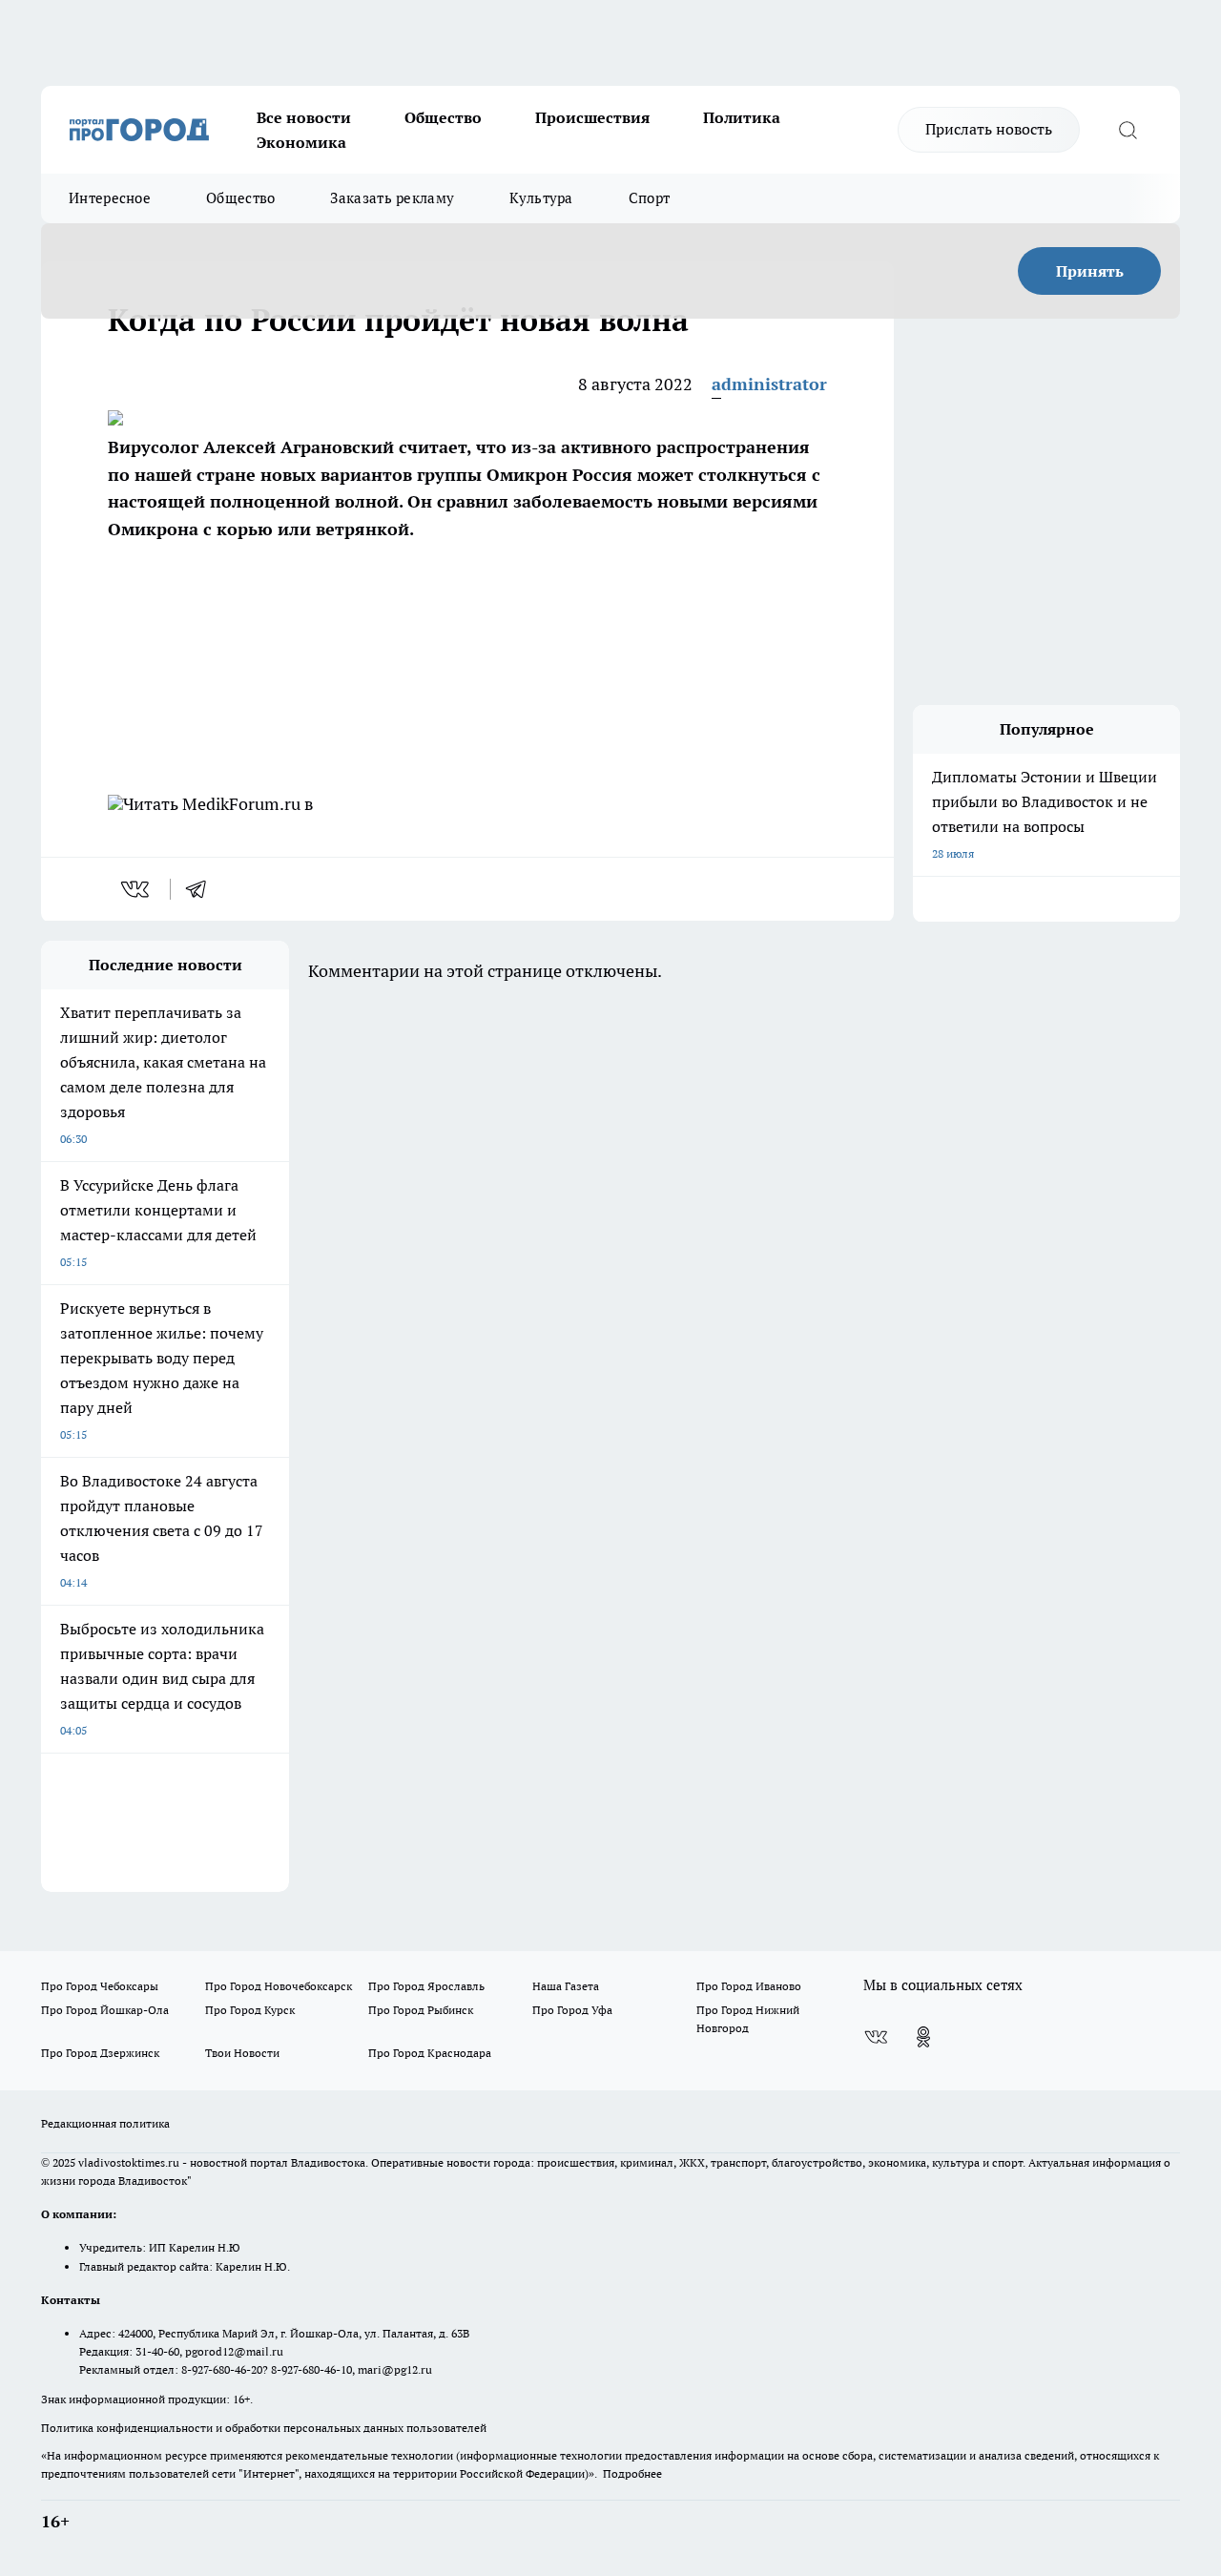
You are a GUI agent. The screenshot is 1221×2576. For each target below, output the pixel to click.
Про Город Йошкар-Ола (105, 2010)
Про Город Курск (250, 2010)
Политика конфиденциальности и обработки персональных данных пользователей (264, 2428)
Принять (1090, 271)
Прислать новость (989, 129)
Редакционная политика (105, 2123)
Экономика (301, 142)
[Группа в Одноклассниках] (923, 2037)
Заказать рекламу (392, 198)
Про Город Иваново (749, 1986)
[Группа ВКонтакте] (876, 2037)
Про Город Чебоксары (100, 1986)
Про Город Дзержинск (100, 2053)
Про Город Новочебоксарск (279, 1986)
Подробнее (632, 2473)
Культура (541, 198)
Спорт (650, 198)
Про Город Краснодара (430, 2053)
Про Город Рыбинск (421, 2010)
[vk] (137, 889)
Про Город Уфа (572, 2010)
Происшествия (592, 117)
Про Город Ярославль (426, 1986)
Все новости (304, 117)
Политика (742, 117)
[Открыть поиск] (1128, 130)
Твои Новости (242, 2053)
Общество (443, 117)
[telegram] (202, 889)
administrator (769, 384)
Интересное (110, 198)
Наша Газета (566, 1986)
